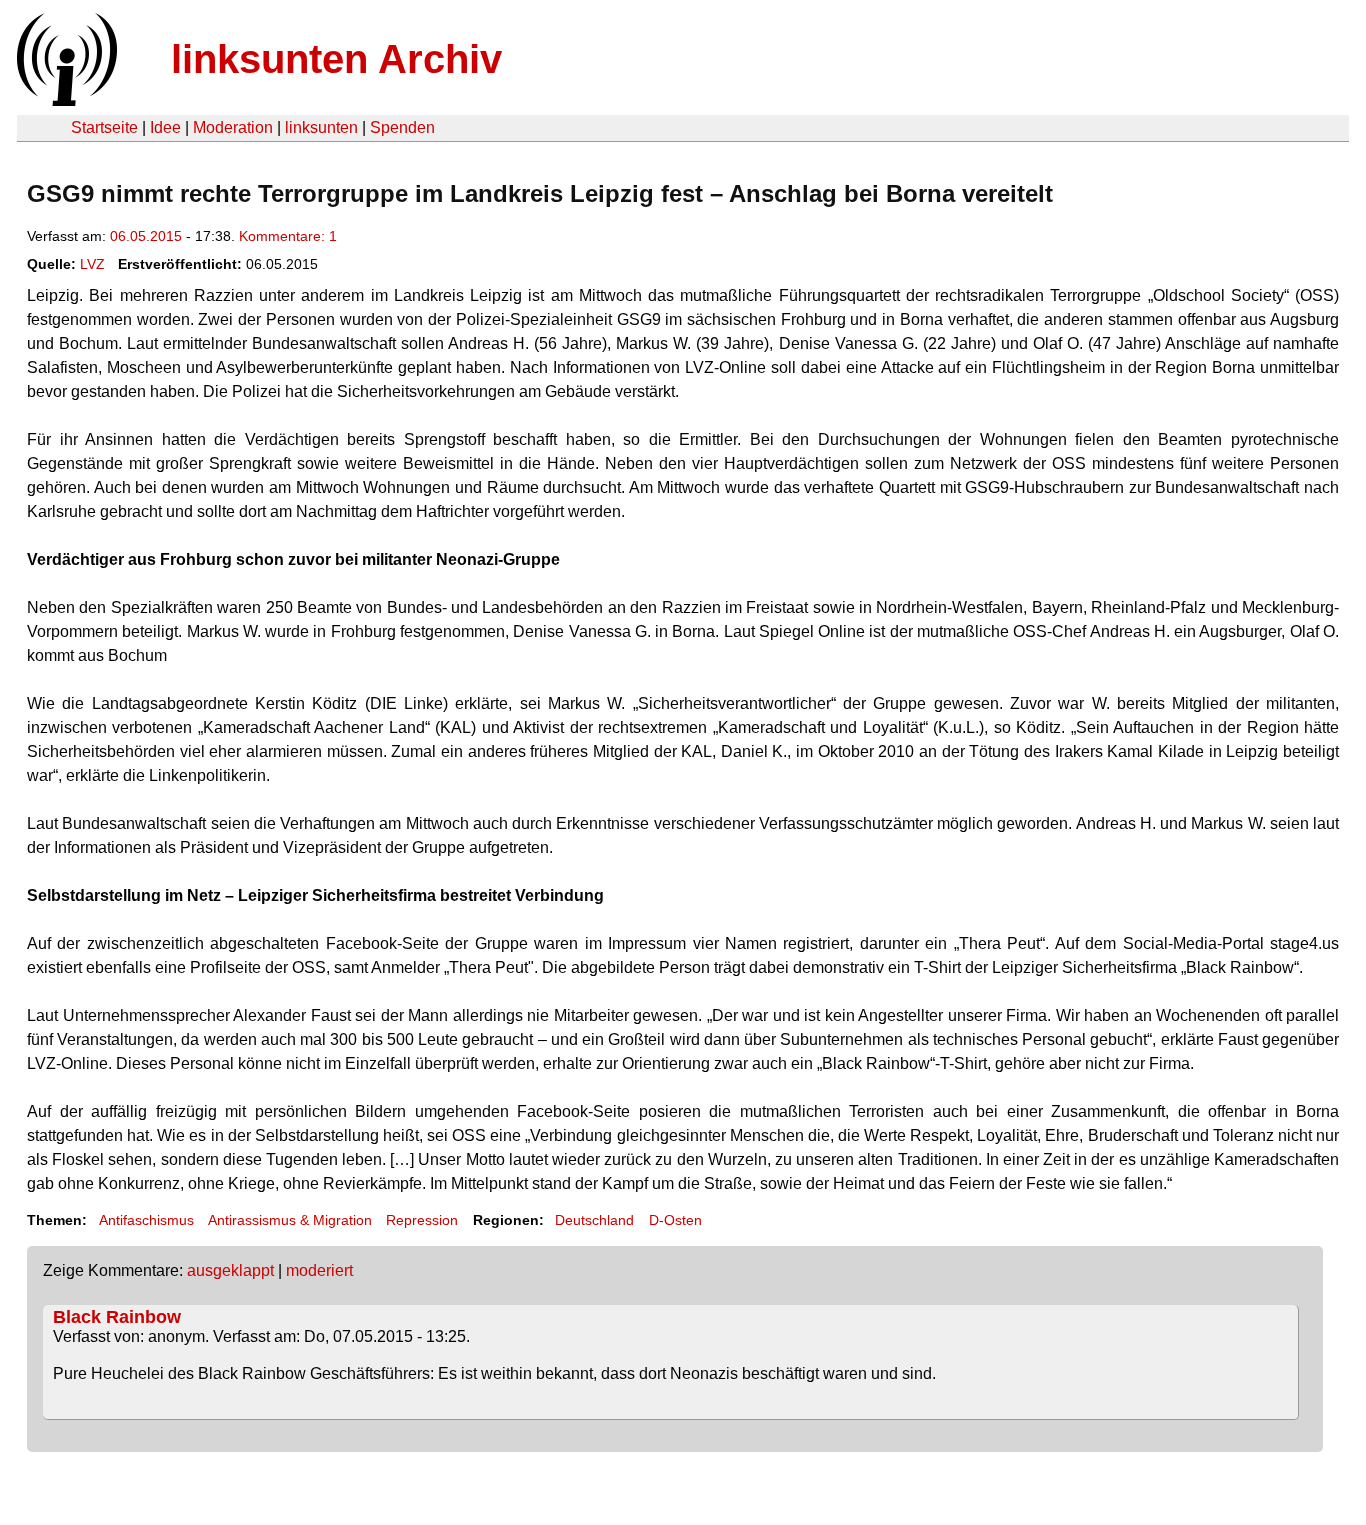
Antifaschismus (146, 1220)
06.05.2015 (146, 236)
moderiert (319, 1270)
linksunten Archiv (336, 59)
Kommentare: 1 (288, 236)
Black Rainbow (117, 1317)
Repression (422, 1220)
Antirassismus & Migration (290, 1220)
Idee (165, 127)
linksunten (321, 127)
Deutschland (594, 1220)
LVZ (92, 264)
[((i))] (65, 100)
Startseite (104, 127)
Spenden (402, 127)
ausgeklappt (230, 1270)
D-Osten (675, 1220)
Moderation (233, 127)
